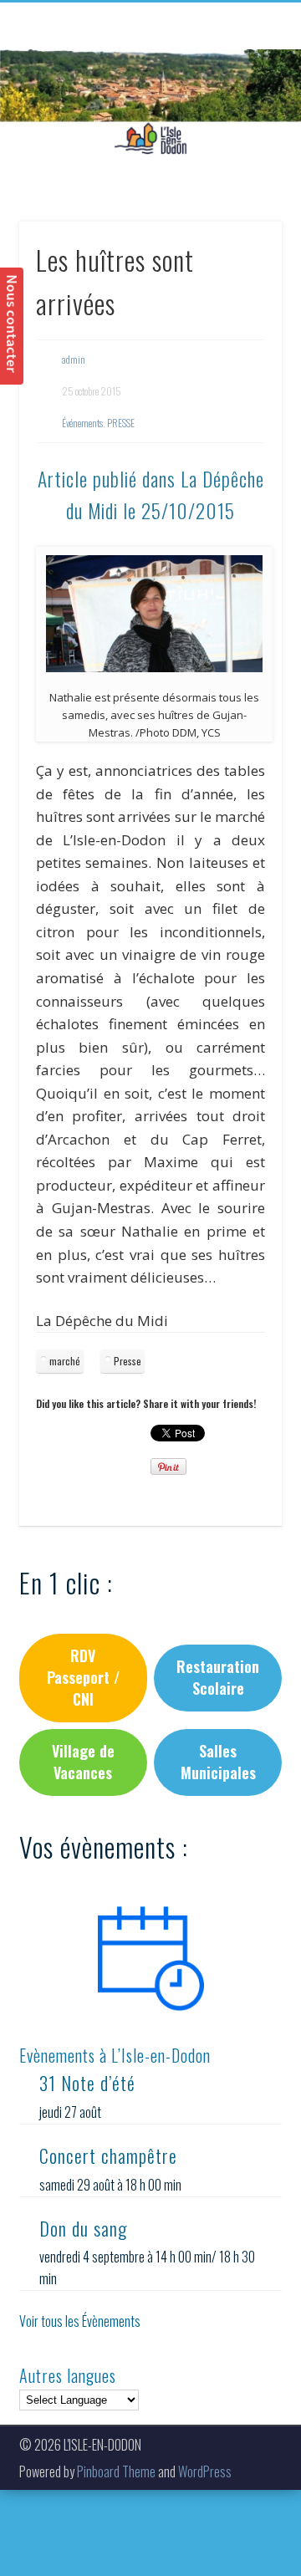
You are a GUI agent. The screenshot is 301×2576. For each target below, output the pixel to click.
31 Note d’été (87, 2083)
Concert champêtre (108, 2155)
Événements (82, 423)
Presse (128, 1361)
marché (65, 1361)
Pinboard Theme (116, 2471)
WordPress (205, 2471)
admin (74, 359)
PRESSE (121, 423)
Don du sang (83, 2228)
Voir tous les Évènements (80, 2321)
